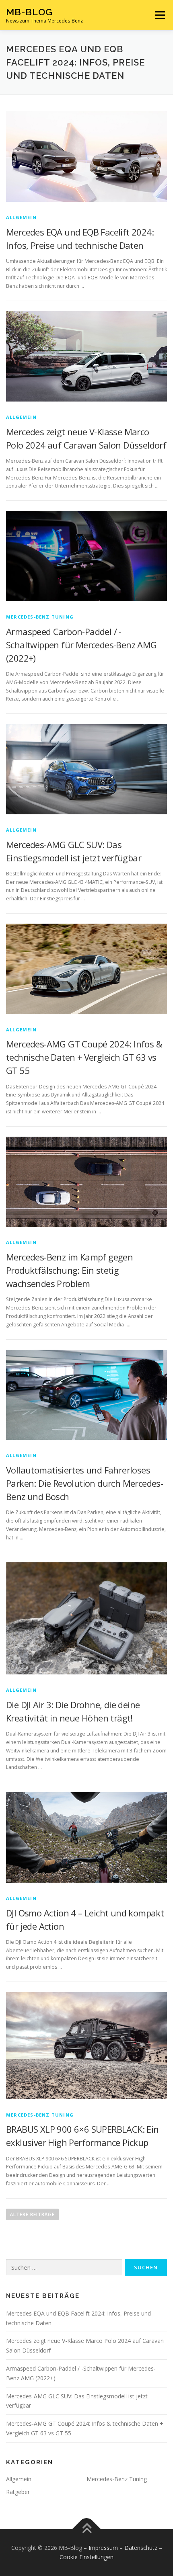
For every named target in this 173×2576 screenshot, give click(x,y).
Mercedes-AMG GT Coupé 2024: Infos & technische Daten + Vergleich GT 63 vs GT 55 (84, 1057)
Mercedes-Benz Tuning (40, 617)
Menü (160, 15)
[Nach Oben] (87, 2529)
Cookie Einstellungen (86, 2557)
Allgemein (21, 217)
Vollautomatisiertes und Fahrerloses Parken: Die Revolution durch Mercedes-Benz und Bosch (84, 1483)
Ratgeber (18, 2492)
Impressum (103, 2548)
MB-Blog (29, 12)
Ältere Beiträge (32, 2214)
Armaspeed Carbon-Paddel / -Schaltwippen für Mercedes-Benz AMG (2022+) (81, 645)
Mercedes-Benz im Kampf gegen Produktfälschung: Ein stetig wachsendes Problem (69, 1270)
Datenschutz (141, 2548)
